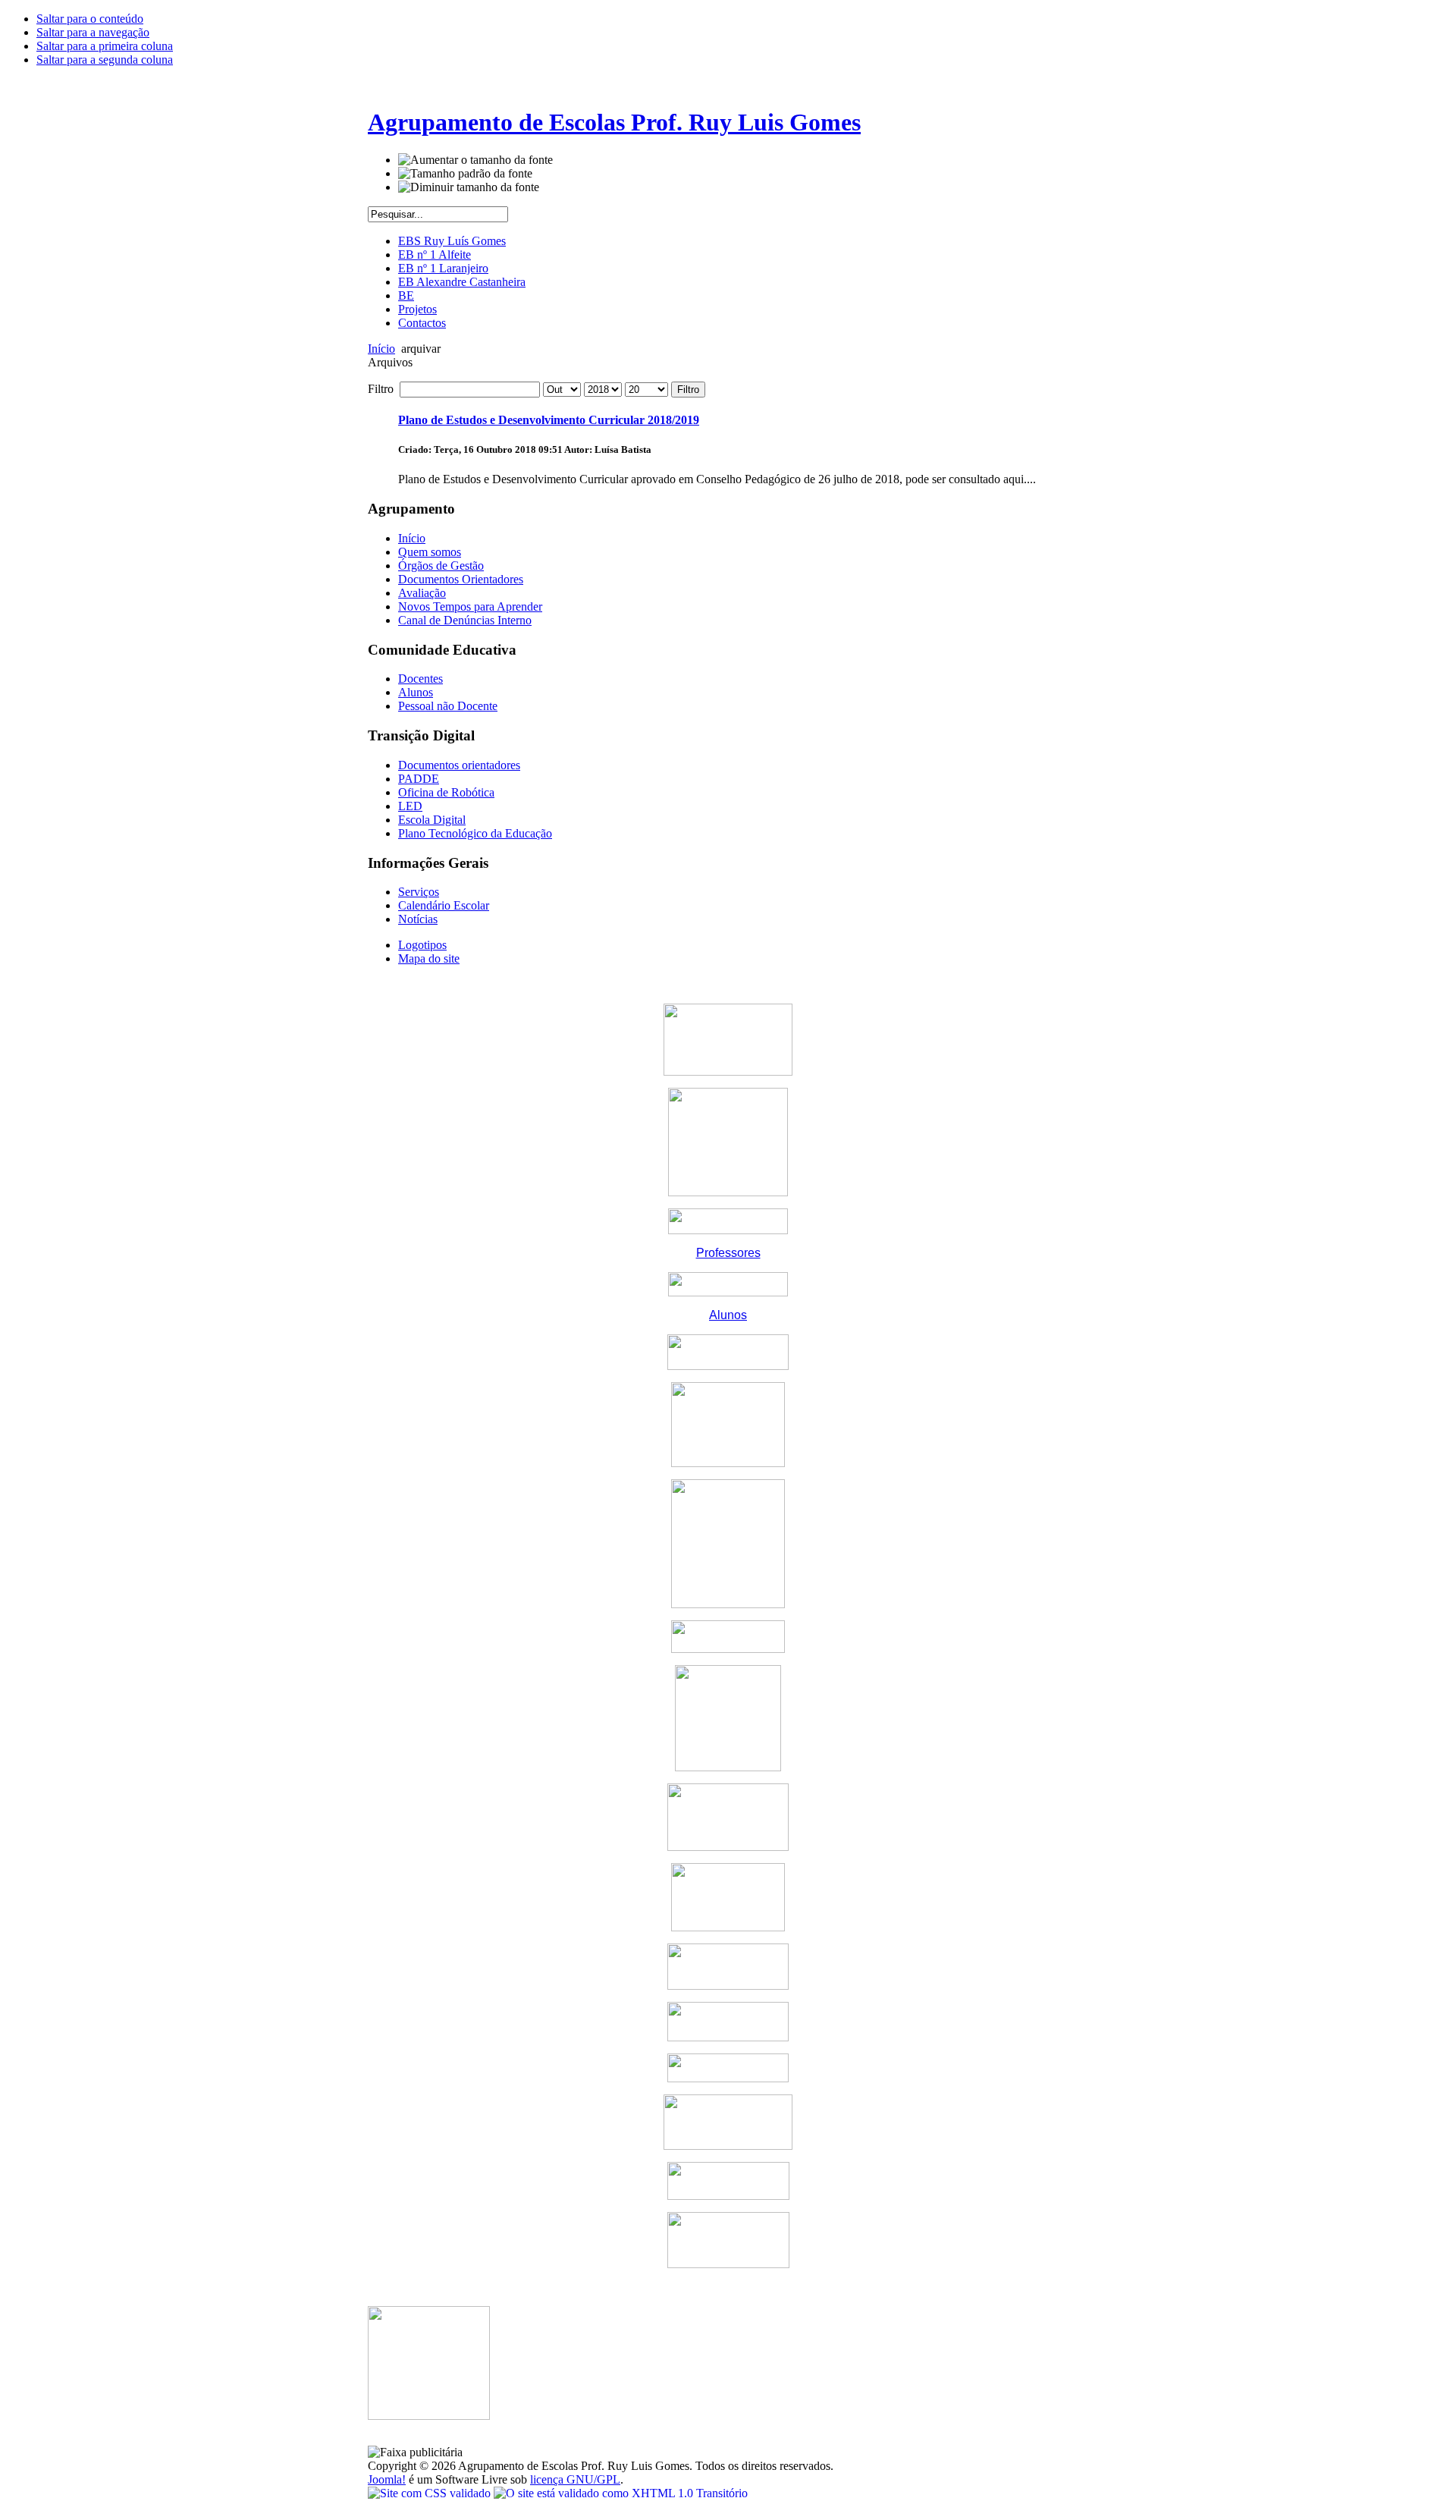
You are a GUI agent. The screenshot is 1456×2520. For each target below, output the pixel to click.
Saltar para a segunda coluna (105, 60)
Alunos (728, 1315)
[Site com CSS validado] (431, 2493)
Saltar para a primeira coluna (105, 46)
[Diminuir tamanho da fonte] (469, 187)
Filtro (688, 390)
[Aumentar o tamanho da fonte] (475, 160)
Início (381, 349)
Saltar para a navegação (93, 32)
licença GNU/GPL (575, 2479)
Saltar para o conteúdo (90, 19)
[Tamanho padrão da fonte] (465, 174)
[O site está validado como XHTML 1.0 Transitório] (621, 2493)
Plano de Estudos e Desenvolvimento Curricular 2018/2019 (549, 420)
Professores (728, 1253)
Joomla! (387, 2479)
